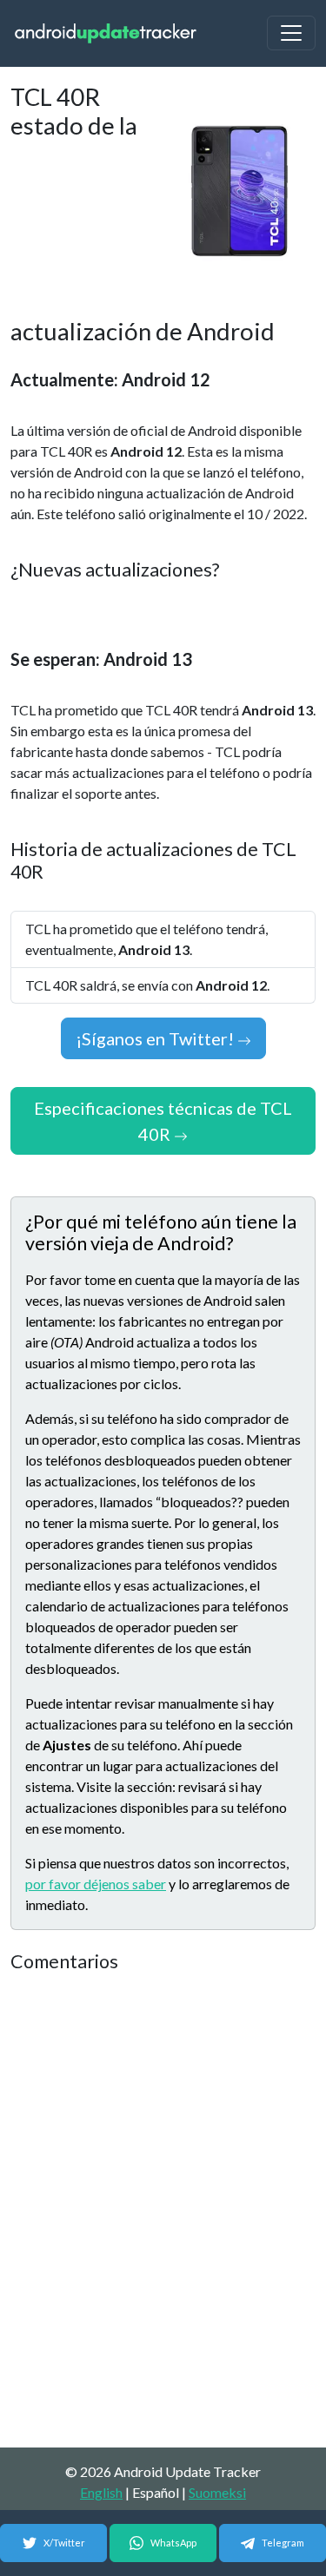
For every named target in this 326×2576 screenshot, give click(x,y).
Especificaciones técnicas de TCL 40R (163, 1121)
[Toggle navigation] (291, 33)
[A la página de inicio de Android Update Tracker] (106, 33)
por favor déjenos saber (96, 1884)
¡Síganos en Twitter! (156, 1038)
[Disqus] (163, 2211)
